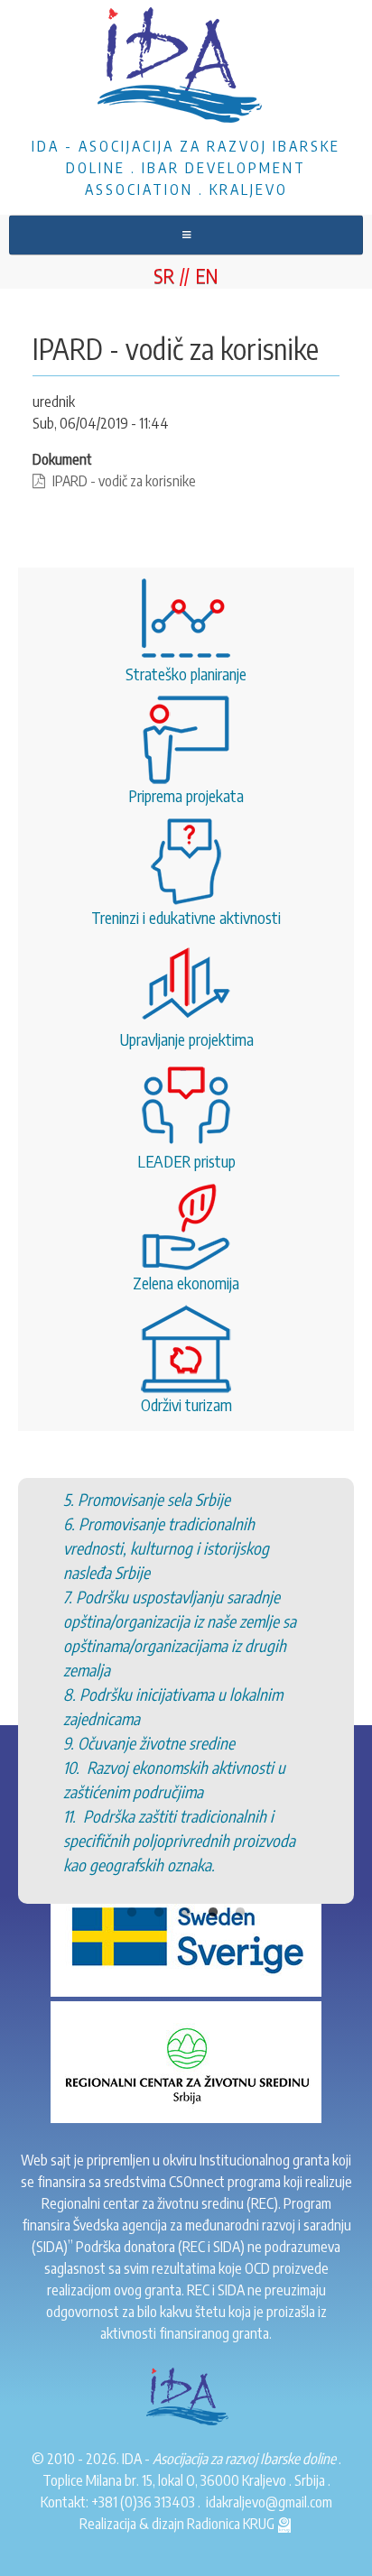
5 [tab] (240, 1913)
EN (207, 275)
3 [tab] (186, 1913)
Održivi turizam (186, 1404)
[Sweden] (186, 1934)
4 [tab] (213, 1913)
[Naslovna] (186, 68)
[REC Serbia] (186, 2061)
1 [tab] (132, 1913)
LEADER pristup (186, 1161)
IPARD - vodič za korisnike (124, 481)
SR (164, 275)
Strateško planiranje (186, 674)
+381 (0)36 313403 (143, 2502)
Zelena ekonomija (186, 1283)
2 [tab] (159, 1913)
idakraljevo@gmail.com (269, 2502)
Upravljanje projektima (186, 1039)
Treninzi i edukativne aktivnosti (186, 917)
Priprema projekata (186, 795)
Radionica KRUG (232, 2524)
